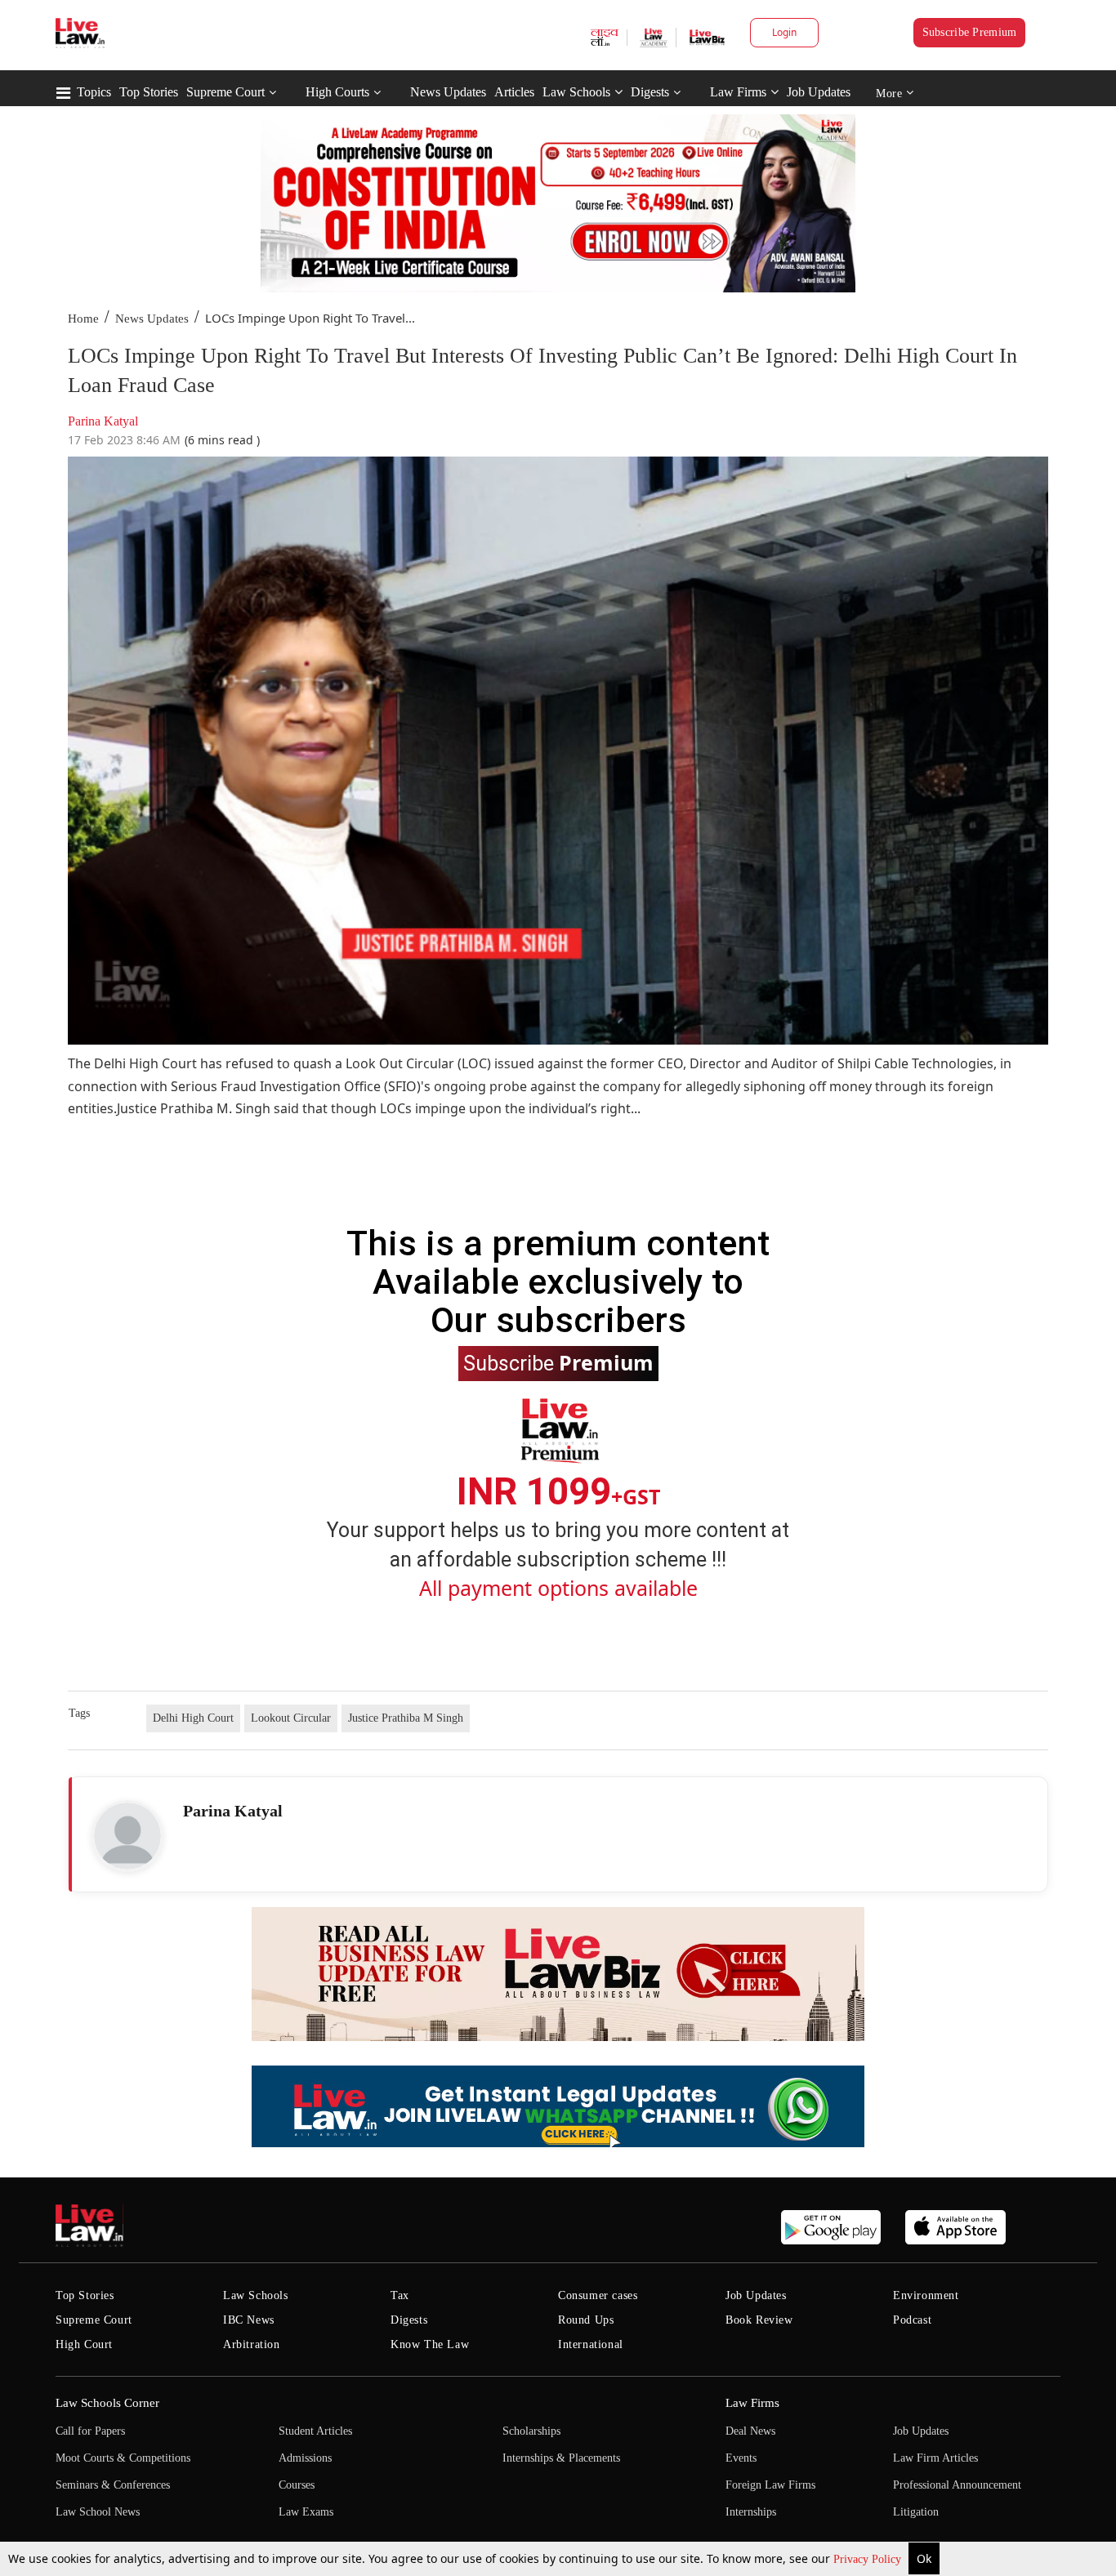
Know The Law (430, 2344)
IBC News (249, 2320)
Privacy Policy (869, 2559)
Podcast (912, 2320)
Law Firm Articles (935, 2458)
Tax (400, 2295)
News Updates (448, 92)
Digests (650, 92)
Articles (514, 92)
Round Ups (586, 2320)
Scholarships (531, 2431)
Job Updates (819, 92)
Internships (751, 2512)
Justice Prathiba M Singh (406, 1718)
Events (741, 2458)
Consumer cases (598, 2295)
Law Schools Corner (107, 2403)
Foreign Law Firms (770, 2485)
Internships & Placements (561, 2458)
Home (83, 319)
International (591, 2344)
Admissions (305, 2458)
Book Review (759, 2320)
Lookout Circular (291, 1718)
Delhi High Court (193, 1718)
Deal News (750, 2431)
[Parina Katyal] (127, 1836)
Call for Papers (90, 2431)
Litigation (916, 2512)
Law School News (98, 2512)
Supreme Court (225, 92)
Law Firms (738, 92)
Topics (94, 92)
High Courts (337, 92)
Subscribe (558, 1362)
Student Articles (315, 2431)
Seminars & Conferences (113, 2485)
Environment (926, 2295)
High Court (84, 2344)
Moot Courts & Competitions (123, 2458)
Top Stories (149, 92)
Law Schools (576, 92)
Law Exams (306, 2512)
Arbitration (252, 2344)
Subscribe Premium (970, 32)
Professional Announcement (957, 2485)
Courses (297, 2485)
